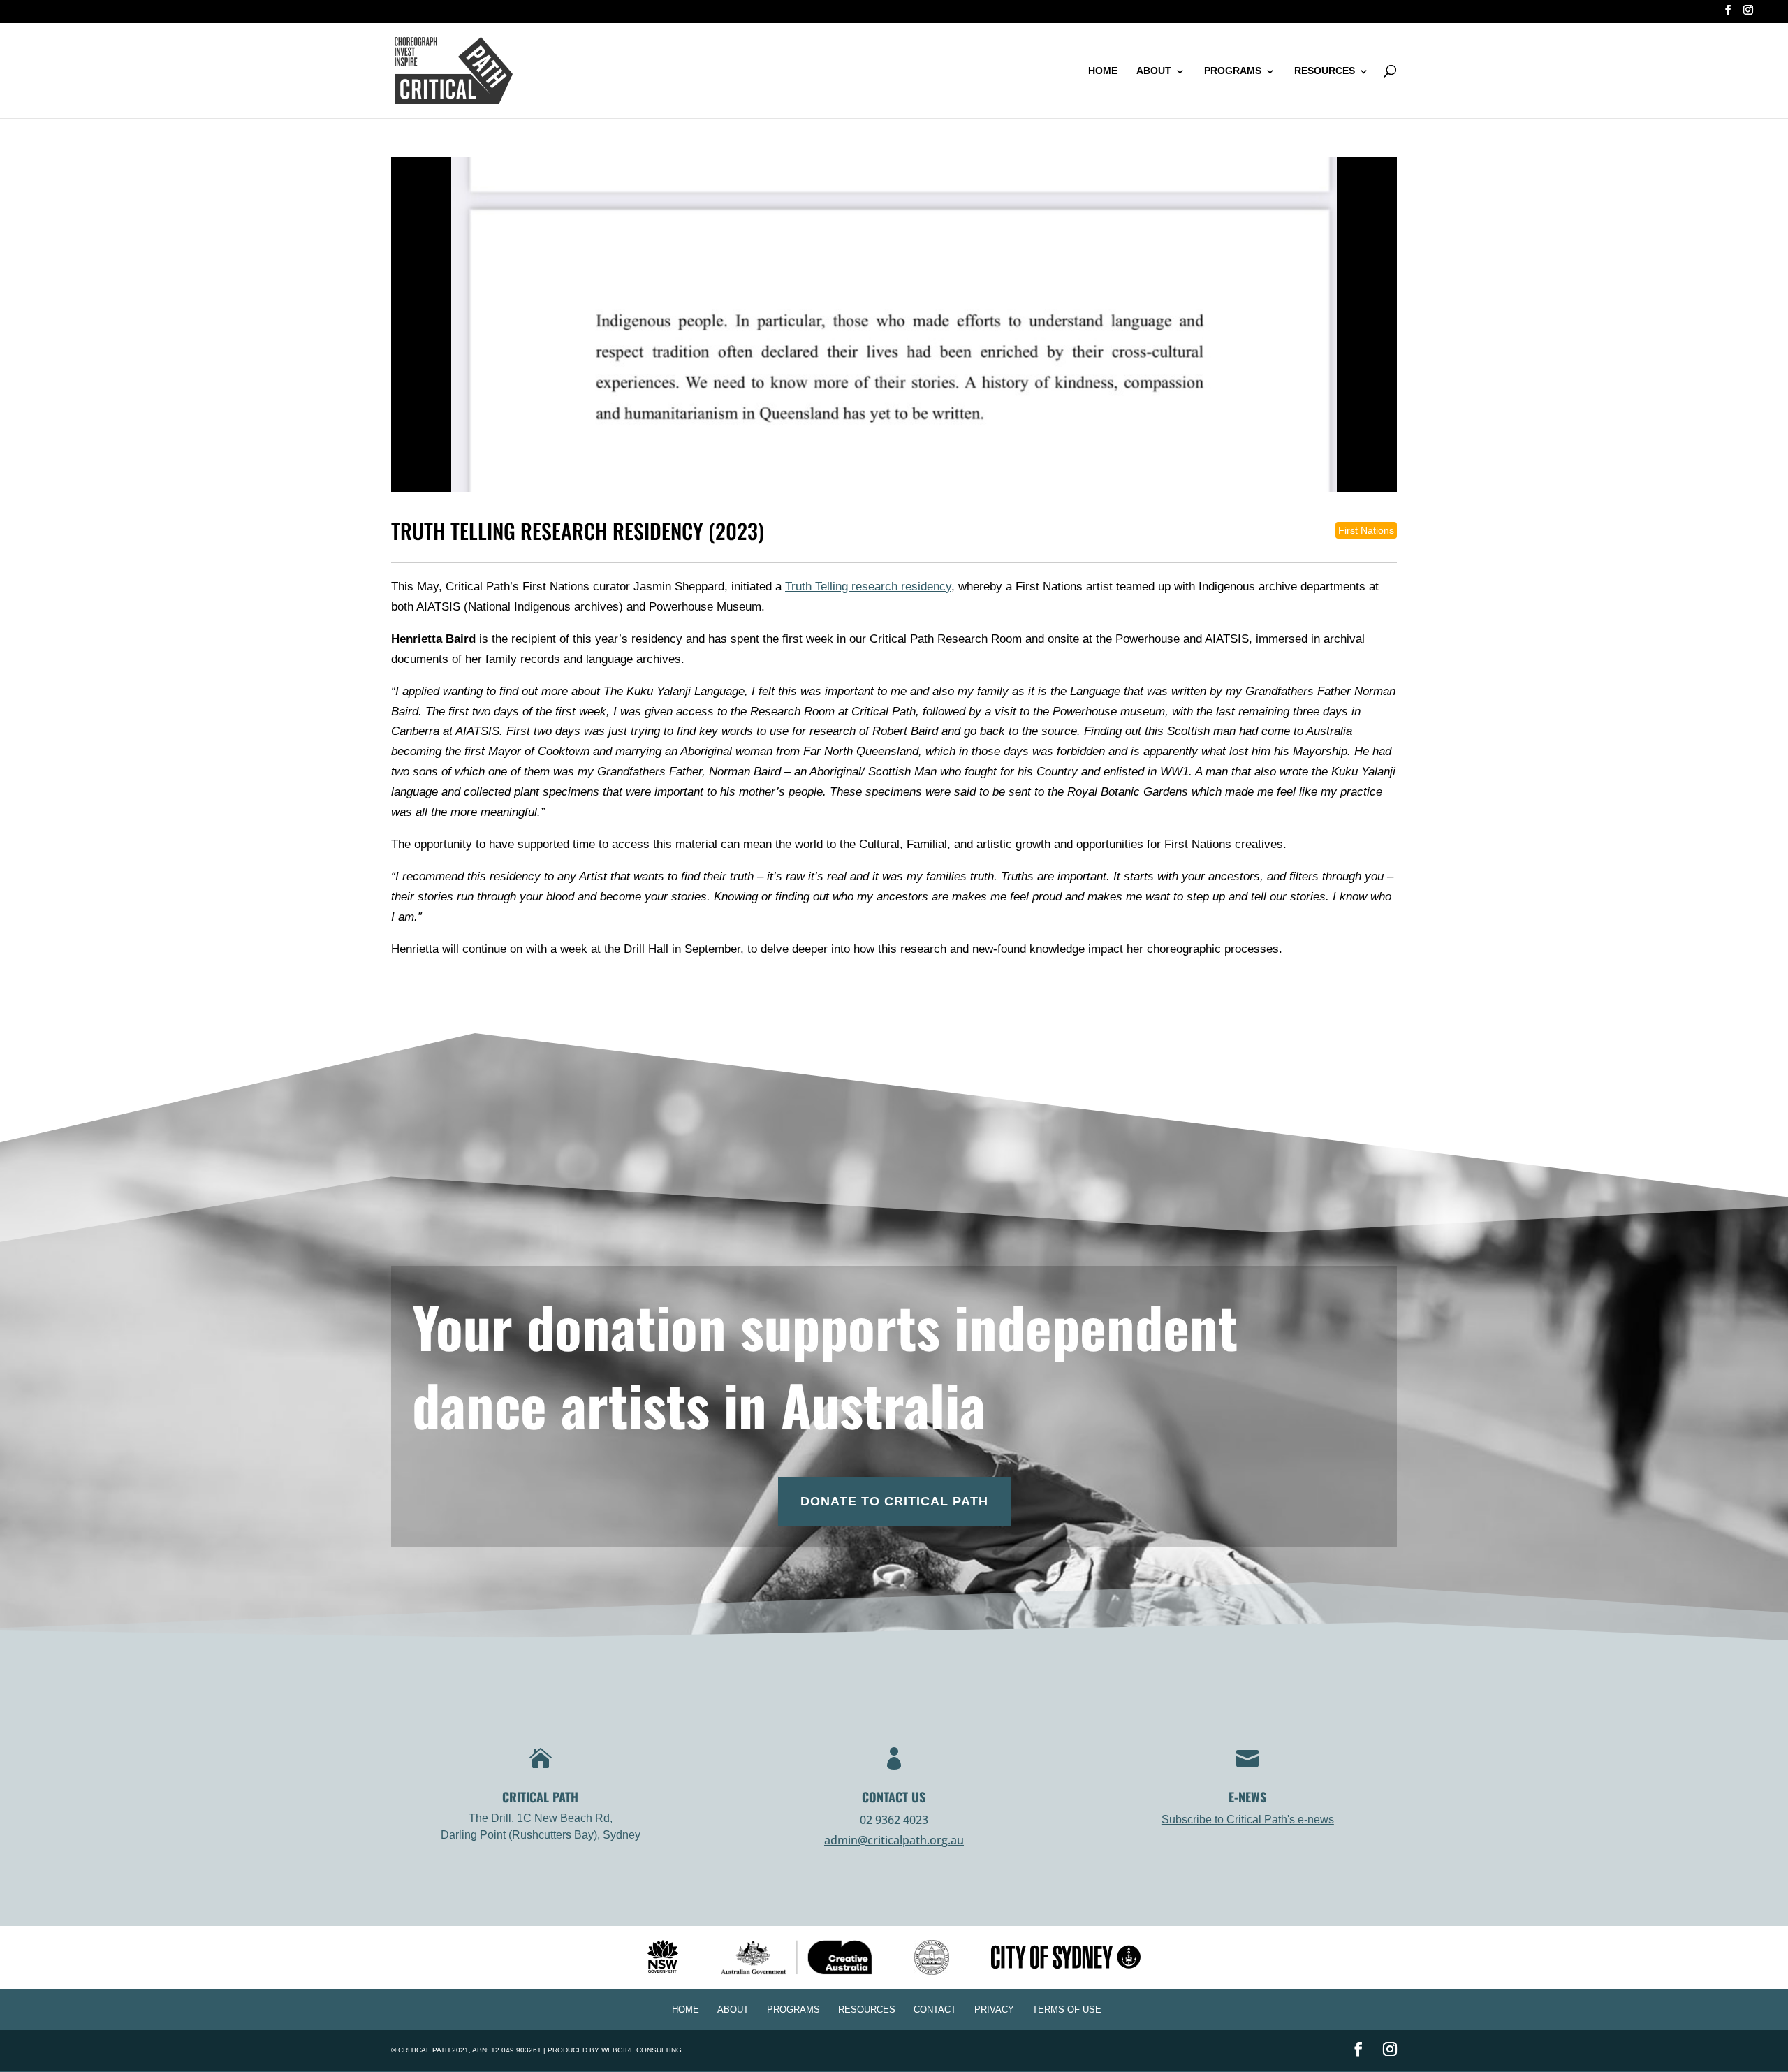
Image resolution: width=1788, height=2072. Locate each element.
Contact (935, 2009)
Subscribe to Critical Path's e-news (1248, 1819)
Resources (1325, 71)
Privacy (994, 2009)
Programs (1233, 71)
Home (1103, 71)
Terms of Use (1067, 2009)
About (1154, 71)
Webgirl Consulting (642, 2050)
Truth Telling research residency (868, 586)
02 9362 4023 (894, 1820)
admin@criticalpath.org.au (894, 1840)
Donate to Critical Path (894, 1501)
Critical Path (424, 2050)
